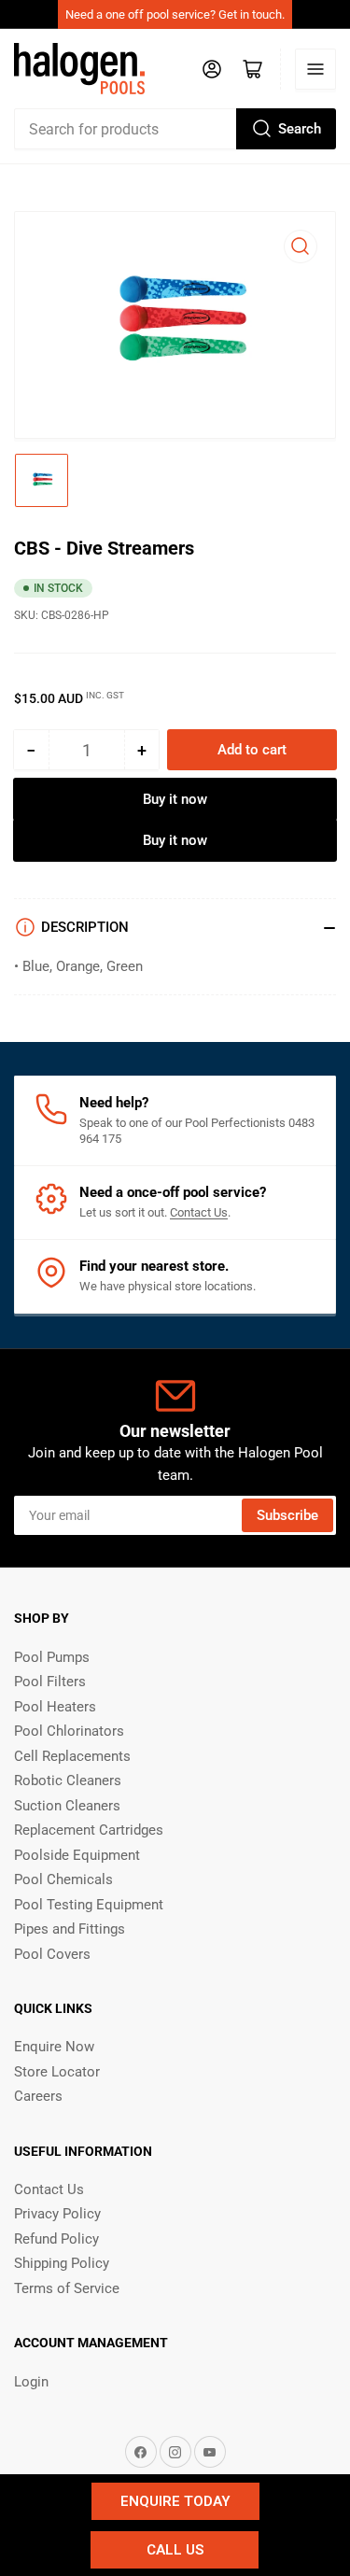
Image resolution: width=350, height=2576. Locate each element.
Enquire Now (54, 2047)
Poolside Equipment (77, 1855)
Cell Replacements (72, 1756)
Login (31, 2382)
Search (300, 129)
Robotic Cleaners (68, 1781)
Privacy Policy (57, 2214)
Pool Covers (52, 1954)
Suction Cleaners (67, 1806)
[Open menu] (315, 69)
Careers (38, 2096)
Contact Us (199, 1212)
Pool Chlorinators (69, 1731)
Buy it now (175, 799)
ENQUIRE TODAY (175, 2501)
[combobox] (175, 129)
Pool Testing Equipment (89, 1905)
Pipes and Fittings (70, 1929)
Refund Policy (56, 2239)
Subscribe (287, 1515)
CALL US (175, 2550)
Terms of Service (67, 2288)
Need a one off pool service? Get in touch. (175, 14)
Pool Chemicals (63, 1879)
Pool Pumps (52, 1657)
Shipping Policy (62, 2263)
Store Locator (57, 2072)
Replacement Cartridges (89, 1830)
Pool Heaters (55, 1707)
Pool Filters (50, 1682)
